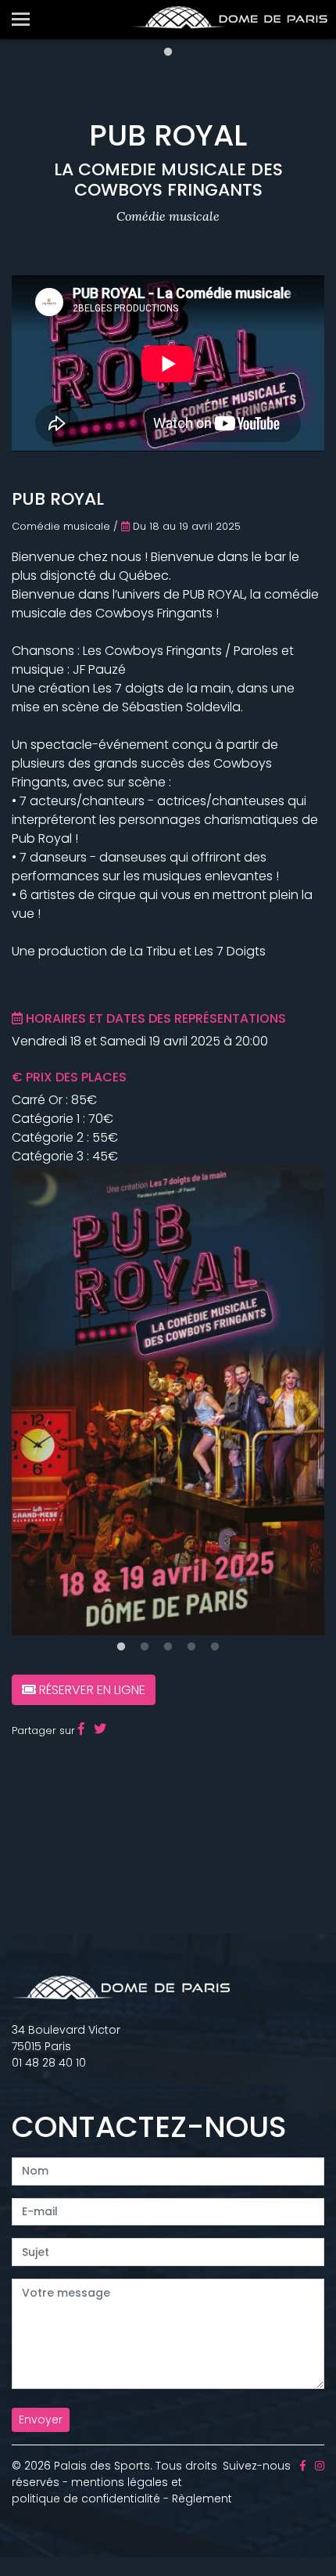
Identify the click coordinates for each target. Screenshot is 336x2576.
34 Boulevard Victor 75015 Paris (66, 2038)
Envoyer (41, 2419)
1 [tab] (168, 52)
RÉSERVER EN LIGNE (91, 1690)
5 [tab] (215, 1647)
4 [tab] (191, 1647)
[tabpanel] (168, 1401)
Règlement (202, 2499)
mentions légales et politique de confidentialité (97, 2490)
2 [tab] (145, 1647)
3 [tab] (168, 1647)
